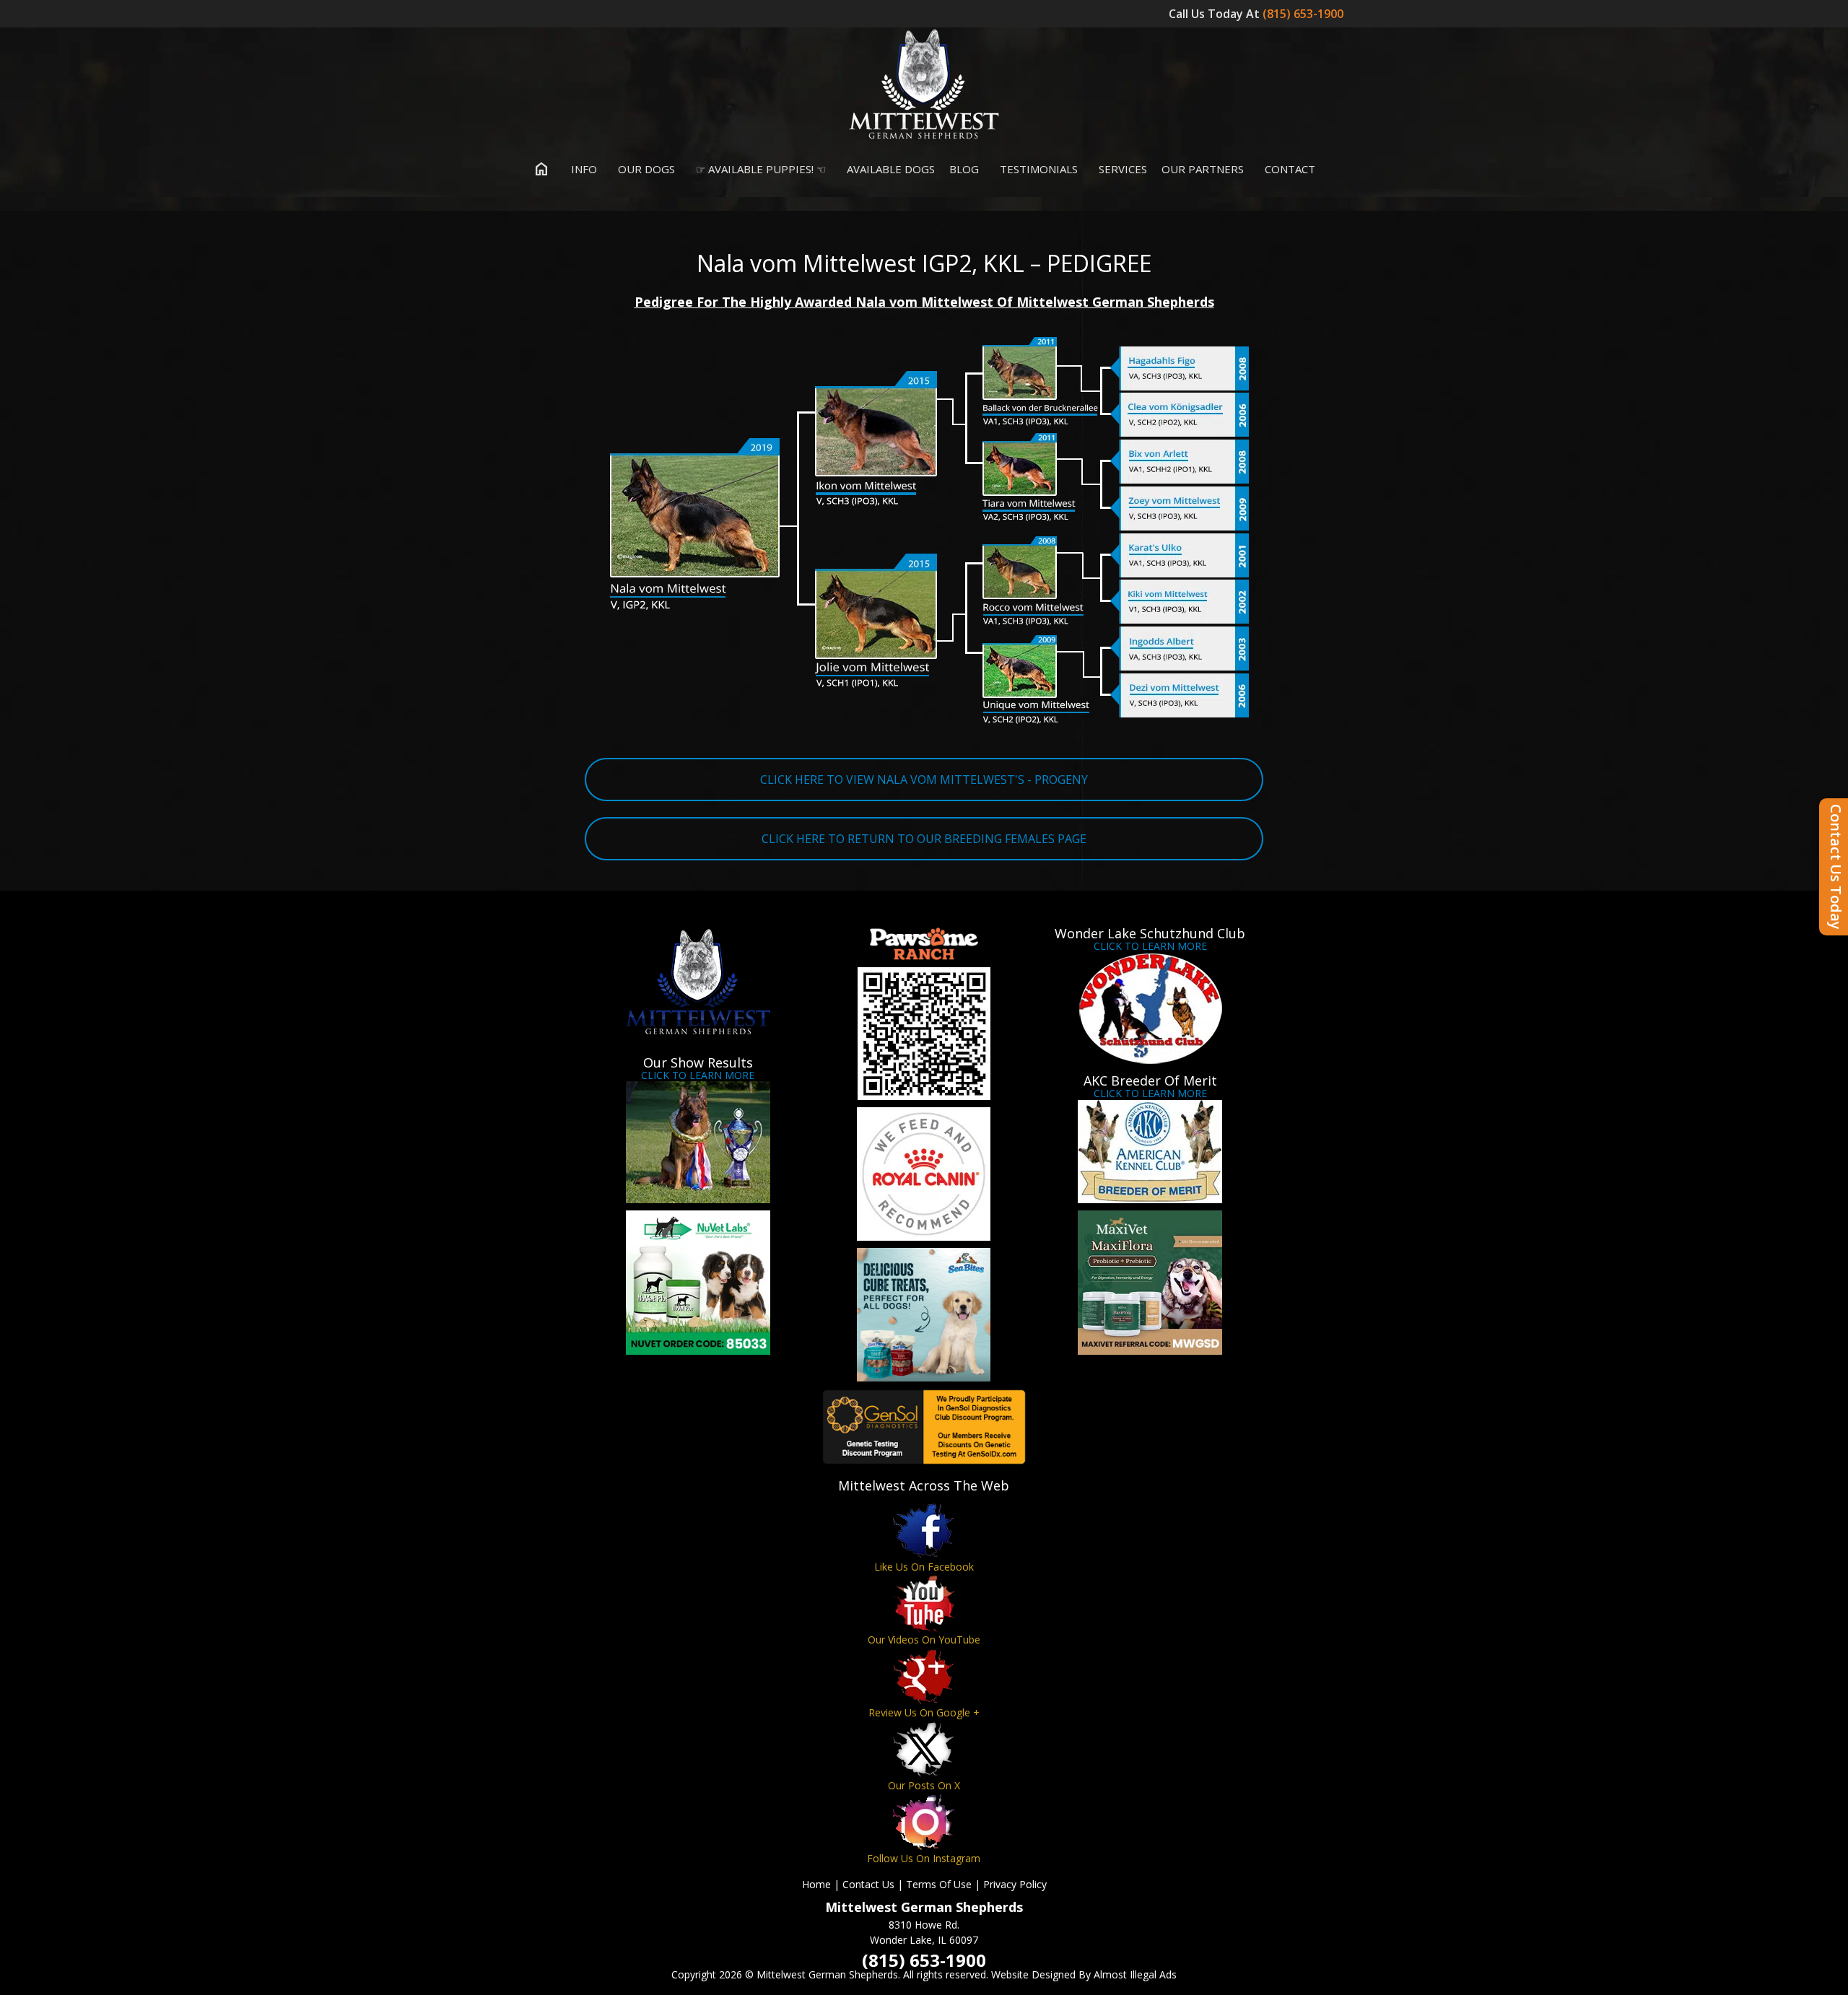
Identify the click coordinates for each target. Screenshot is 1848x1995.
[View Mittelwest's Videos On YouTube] (924, 1603)
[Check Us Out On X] (924, 1749)
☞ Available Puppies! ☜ (759, 169)
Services (1121, 169)
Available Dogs (889, 169)
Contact (1289, 169)
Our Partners (1203, 169)
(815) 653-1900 (1304, 14)
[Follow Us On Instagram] (924, 1822)
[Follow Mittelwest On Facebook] (924, 1531)
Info (583, 169)
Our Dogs (645, 169)
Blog (964, 169)
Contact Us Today (1836, 867)
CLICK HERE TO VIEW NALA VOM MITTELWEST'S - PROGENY (924, 780)
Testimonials (1037, 169)
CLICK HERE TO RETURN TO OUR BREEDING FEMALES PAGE (924, 839)
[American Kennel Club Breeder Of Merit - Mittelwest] (1150, 1152)
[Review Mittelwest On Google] (924, 1676)
